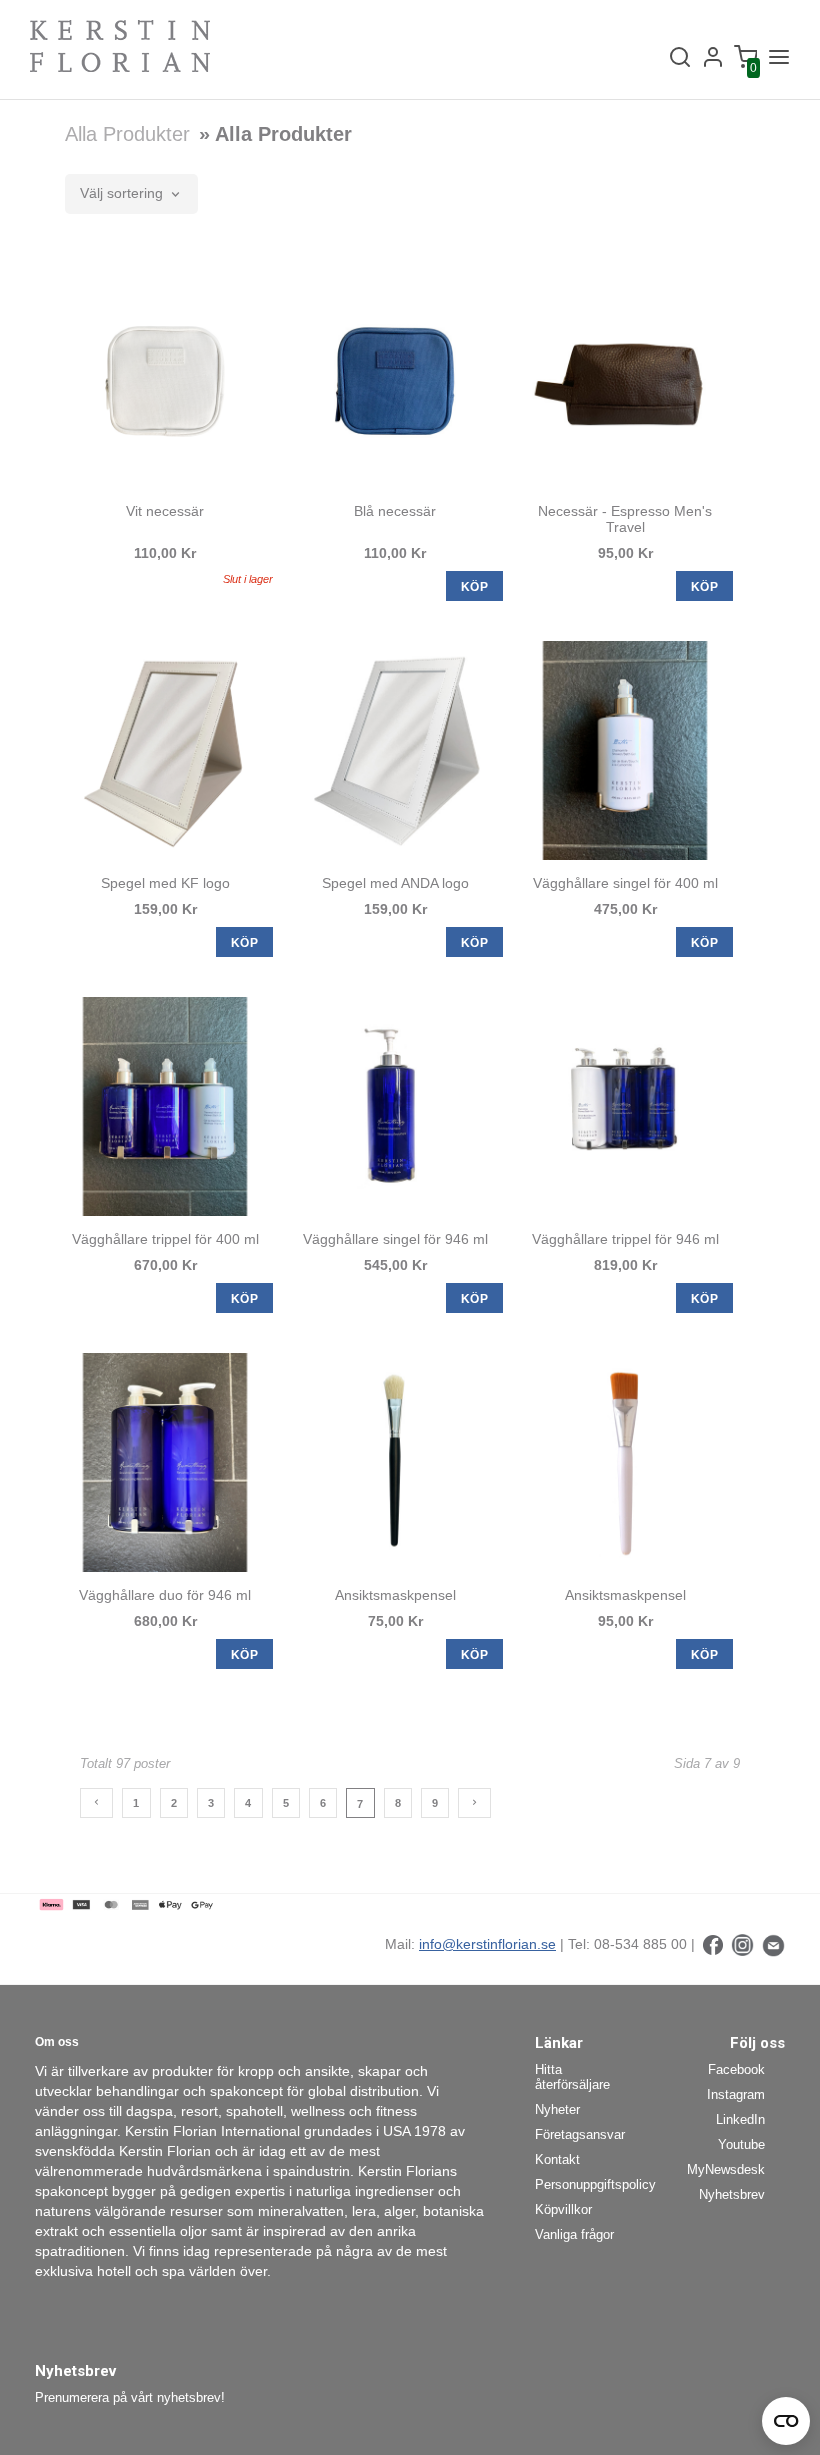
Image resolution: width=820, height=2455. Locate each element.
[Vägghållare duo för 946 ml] (165, 1462)
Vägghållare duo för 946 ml (165, 1595)
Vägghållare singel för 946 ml (395, 1239)
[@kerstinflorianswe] (742, 1944)
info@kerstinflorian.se (487, 1944)
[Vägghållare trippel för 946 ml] (625, 1106)
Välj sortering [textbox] (121, 193)
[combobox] (131, 194)
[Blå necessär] (395, 378)
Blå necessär (395, 511)
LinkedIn (740, 2119)
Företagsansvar (580, 2134)
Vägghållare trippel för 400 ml (165, 1239)
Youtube (741, 2144)
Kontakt (557, 2159)
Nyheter (557, 2109)
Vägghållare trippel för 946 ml (625, 1239)
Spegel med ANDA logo (395, 883)
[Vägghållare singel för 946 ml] (395, 1106)
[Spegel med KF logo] (165, 750)
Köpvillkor (563, 2209)
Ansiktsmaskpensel (395, 1595)
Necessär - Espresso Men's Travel (625, 519)
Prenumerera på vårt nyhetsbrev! (130, 2397)
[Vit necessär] (165, 378)
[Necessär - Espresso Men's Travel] (625, 378)
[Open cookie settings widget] (786, 2421)
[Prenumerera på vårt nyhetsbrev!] (773, 1944)
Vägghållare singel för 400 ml (625, 883)
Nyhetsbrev (732, 2194)
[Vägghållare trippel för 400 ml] (165, 1106)
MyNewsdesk (726, 2169)
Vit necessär (165, 511)
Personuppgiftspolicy (587, 2184)
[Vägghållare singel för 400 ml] (625, 750)
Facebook (736, 2069)
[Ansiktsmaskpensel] (395, 1462)
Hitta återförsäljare (572, 2077)
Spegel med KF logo (165, 883)
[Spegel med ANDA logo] (395, 750)
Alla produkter (127, 134)
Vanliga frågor (574, 2234)
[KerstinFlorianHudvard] (713, 1944)
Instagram (736, 2094)
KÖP (474, 587)
